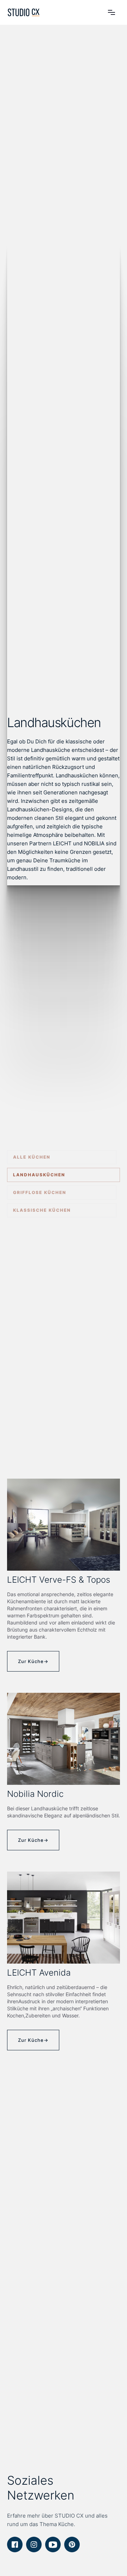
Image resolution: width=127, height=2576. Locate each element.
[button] (111, 12)
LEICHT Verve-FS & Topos (59, 1580)
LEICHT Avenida (39, 1973)
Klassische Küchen (42, 1210)
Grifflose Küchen (40, 1192)
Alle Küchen (32, 1157)
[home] (24, 12)
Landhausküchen (39, 1175)
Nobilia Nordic (35, 1794)
